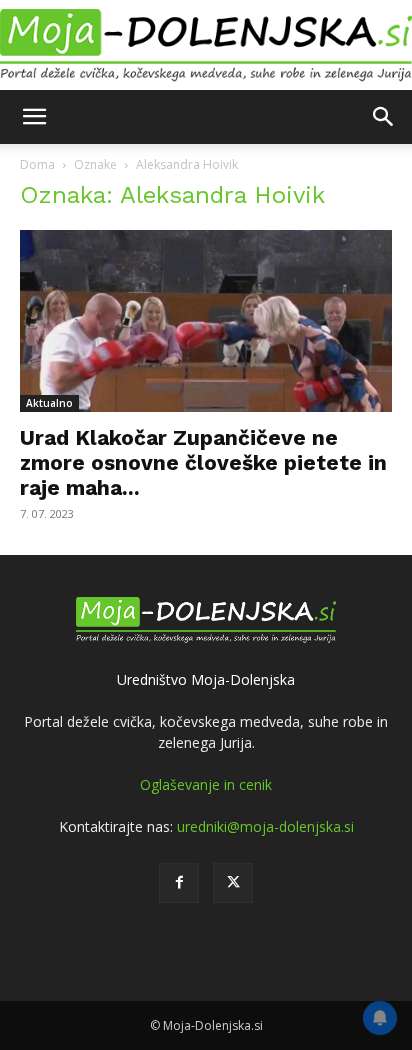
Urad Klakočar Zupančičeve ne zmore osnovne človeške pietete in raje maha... (203, 462)
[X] (233, 883)
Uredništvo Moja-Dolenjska (206, 679)
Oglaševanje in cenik (206, 784)
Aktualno (49, 403)
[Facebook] (179, 883)
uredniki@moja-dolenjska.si (265, 826)
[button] (34, 117)
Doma (37, 164)
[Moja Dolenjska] (206, 46)
